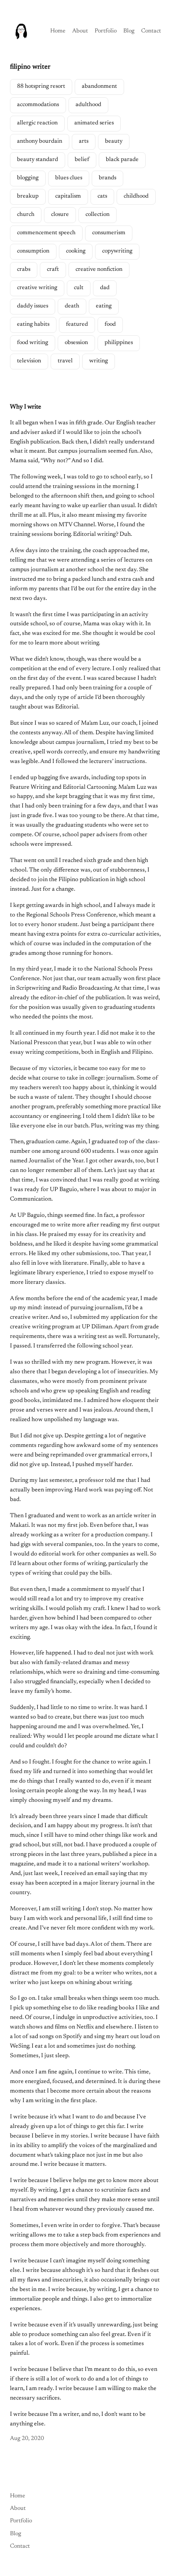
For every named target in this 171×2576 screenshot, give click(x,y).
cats (102, 196)
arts (84, 141)
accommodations (38, 105)
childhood (136, 196)
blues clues (69, 178)
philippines (119, 343)
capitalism (68, 196)
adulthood (88, 105)
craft (53, 270)
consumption (33, 251)
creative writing (37, 288)
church (26, 215)
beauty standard (38, 160)
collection (98, 215)
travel (65, 361)
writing (99, 361)
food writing (33, 343)
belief (82, 160)
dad (105, 288)
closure (60, 215)
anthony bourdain (40, 141)
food (110, 324)
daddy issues (33, 306)
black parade (122, 160)
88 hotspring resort (41, 87)
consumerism (109, 233)
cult (79, 288)
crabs (24, 270)
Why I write (26, 407)
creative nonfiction (99, 270)
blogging (28, 178)
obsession (76, 343)
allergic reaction (37, 123)
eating (104, 306)
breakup (28, 196)
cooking (76, 251)
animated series (94, 123)
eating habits (33, 324)
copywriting (117, 251)
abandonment (99, 87)
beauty (114, 141)
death (72, 306)
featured (77, 324)
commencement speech (46, 233)
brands (107, 178)
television (29, 361)
